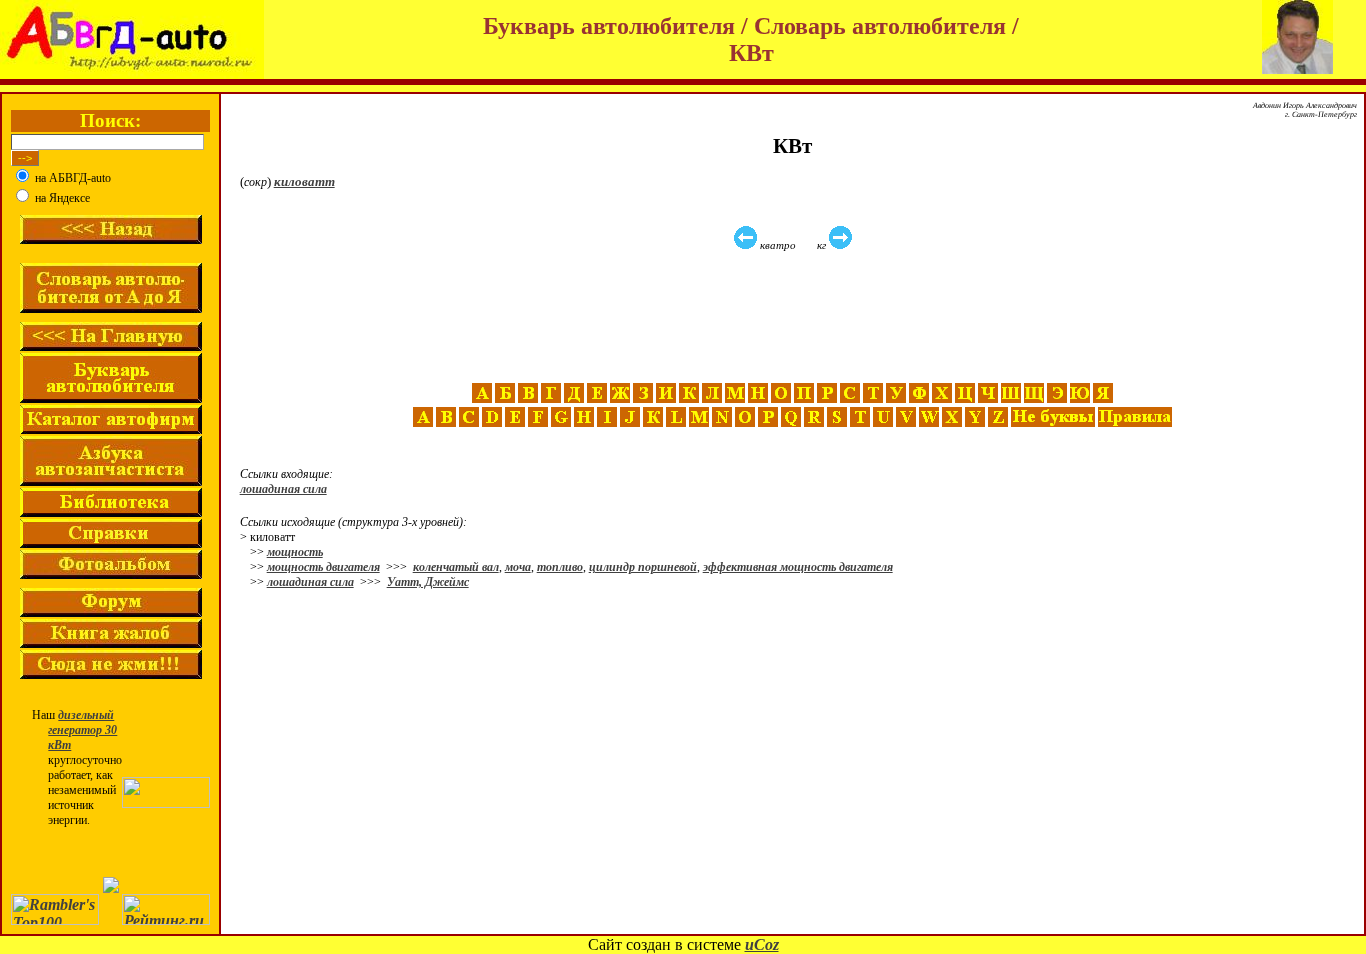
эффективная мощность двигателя (798, 567)
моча (518, 567)
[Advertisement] (795, 317)
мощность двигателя (323, 567)
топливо (560, 567)
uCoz (762, 944)
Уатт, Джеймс (428, 582)
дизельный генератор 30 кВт (82, 730)
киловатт (304, 181)
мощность (295, 552)
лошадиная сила (283, 489)
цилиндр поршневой (643, 567)
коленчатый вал (456, 567)
